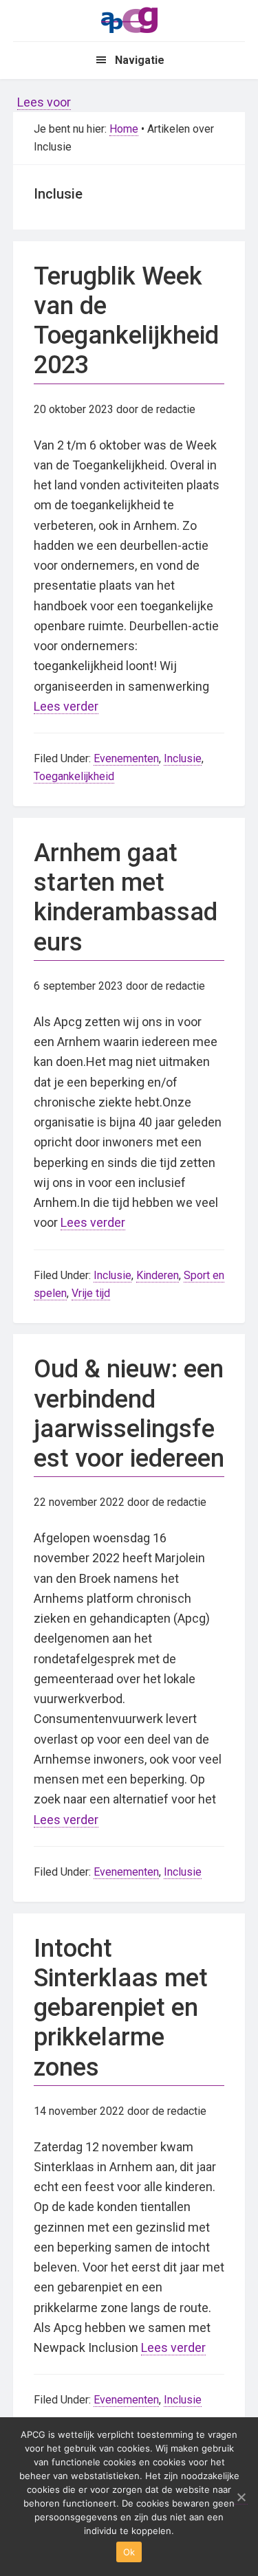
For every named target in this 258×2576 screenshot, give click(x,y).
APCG (129, 19)
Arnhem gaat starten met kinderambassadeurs (126, 898)
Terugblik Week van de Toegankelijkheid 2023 (126, 321)
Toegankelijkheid (74, 776)
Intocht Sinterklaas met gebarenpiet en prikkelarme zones (121, 2008)
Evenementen (126, 758)
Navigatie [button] (140, 60)
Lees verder (66, 706)
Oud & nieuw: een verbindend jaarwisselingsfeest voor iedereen (129, 1414)
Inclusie (183, 758)
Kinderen (158, 1275)
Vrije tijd (91, 1293)
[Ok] (241, 2497)
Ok (129, 2552)
